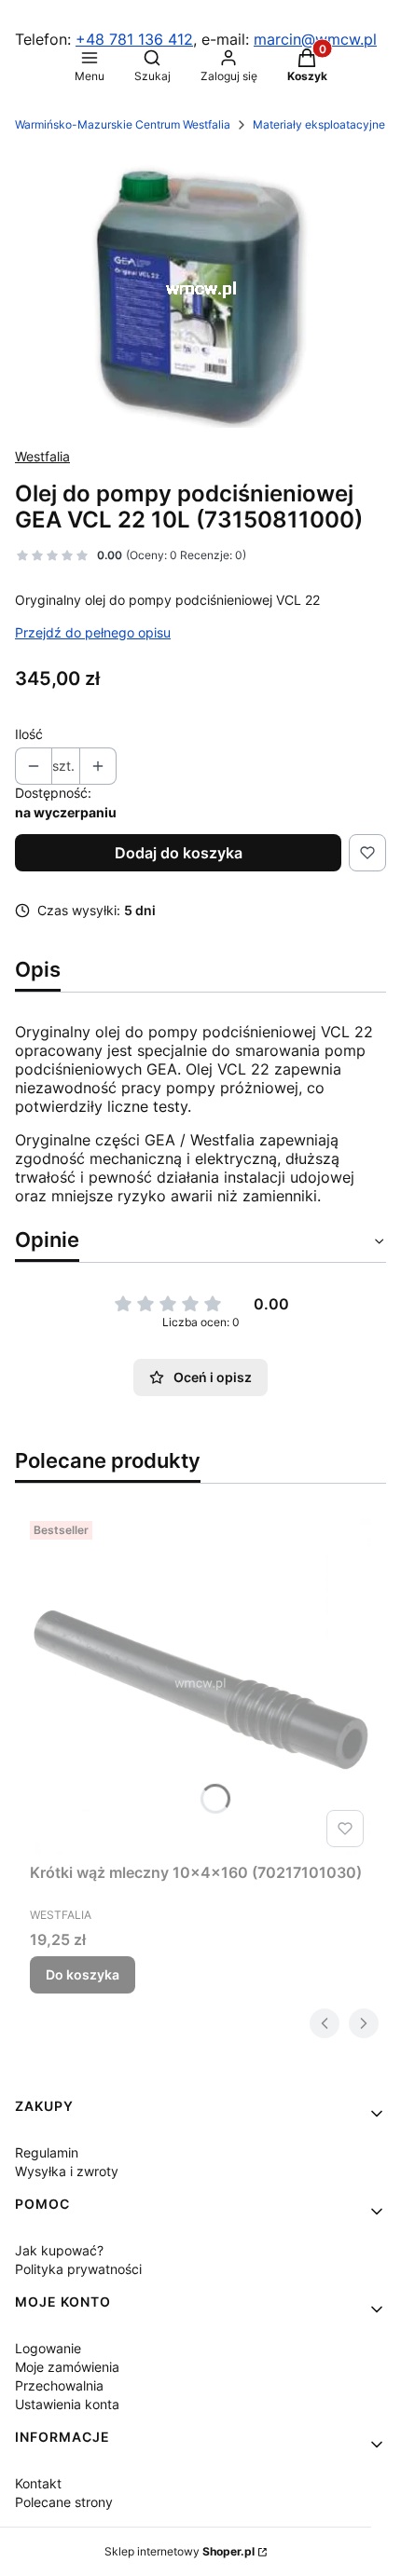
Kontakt (38, 2483)
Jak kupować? (59, 2250)
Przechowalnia (59, 2385)
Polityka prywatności (78, 2269)
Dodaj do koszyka (179, 853)
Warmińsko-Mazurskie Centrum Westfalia (123, 124)
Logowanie (48, 2348)
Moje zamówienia (67, 2367)
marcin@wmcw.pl (315, 39)
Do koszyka (83, 1974)
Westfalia (42, 456)
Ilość (29, 734)
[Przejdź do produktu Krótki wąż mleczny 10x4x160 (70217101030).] (200, 1684)
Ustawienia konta (67, 2404)
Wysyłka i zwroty (67, 2171)
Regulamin (47, 2152)
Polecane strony (64, 2502)
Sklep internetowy (180, 2551)
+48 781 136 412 (134, 39)
